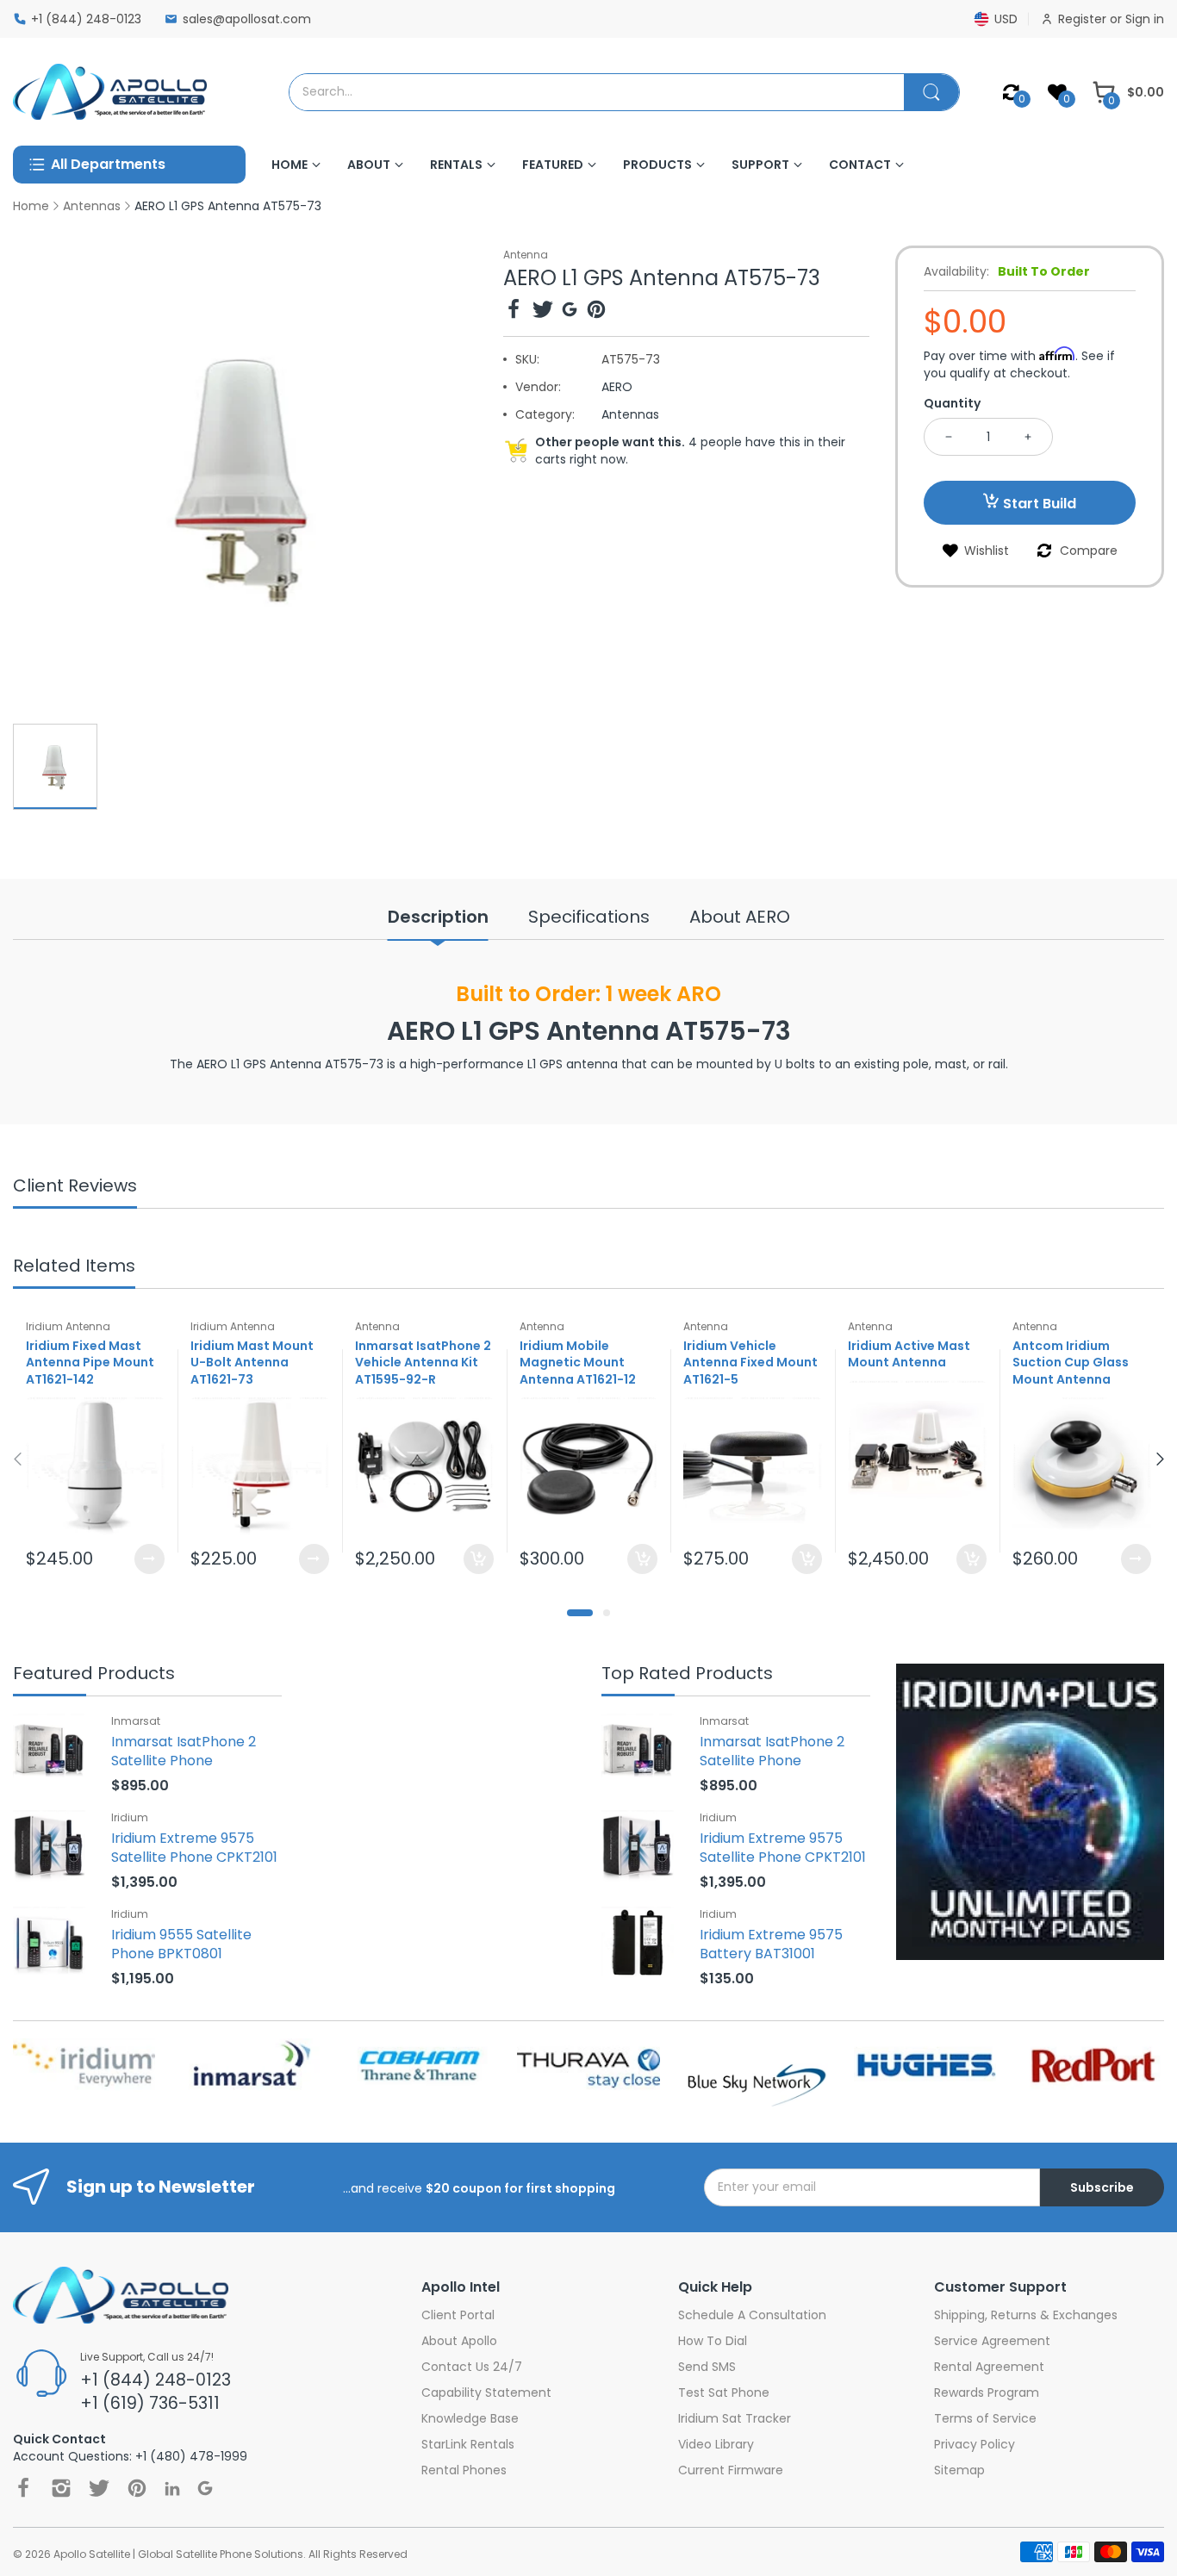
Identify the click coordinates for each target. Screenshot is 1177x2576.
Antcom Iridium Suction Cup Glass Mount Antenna (1071, 1363)
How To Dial (713, 2341)
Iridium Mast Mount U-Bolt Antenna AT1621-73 (252, 1363)
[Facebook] (514, 311)
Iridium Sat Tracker (735, 2418)
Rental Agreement (989, 2367)
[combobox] (597, 92)
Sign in (1145, 19)
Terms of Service (985, 2418)
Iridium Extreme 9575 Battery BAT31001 (771, 1944)
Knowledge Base (470, 2418)
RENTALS (456, 165)
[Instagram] (61, 2488)
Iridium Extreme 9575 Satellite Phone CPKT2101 (194, 1848)
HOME (290, 165)
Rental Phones (464, 2470)
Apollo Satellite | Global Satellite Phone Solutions (178, 2554)
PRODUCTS (657, 165)
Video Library (716, 2444)
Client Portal (458, 2315)
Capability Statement (486, 2392)
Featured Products (94, 1674)
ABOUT (369, 165)
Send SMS (707, 2367)
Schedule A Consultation (752, 2315)
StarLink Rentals (468, 2444)
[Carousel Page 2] (607, 1613)
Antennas (630, 414)
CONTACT (860, 165)
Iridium (130, 1817)
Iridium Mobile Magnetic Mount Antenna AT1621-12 (578, 1363)
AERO (617, 387)
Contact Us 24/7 (472, 2367)
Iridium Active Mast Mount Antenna (909, 1354)
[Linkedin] (172, 2489)
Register (1084, 19)
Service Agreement (992, 2341)
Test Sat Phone (724, 2392)
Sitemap (959, 2470)
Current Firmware (731, 2470)
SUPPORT (760, 165)
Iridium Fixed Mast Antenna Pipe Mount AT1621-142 (90, 1363)
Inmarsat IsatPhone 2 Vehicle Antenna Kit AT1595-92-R (423, 1363)
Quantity (952, 403)
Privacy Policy (975, 2444)
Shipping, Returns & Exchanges (1026, 2315)
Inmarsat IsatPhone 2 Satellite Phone (184, 1751)
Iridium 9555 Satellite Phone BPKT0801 (181, 1944)
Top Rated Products (687, 1674)
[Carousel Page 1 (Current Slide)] (580, 1613)
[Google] (570, 311)
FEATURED (553, 165)
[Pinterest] (596, 311)
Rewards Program (987, 2392)
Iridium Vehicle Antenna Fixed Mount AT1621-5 (750, 1363)
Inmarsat (136, 1721)
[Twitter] (543, 311)
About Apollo (459, 2341)
